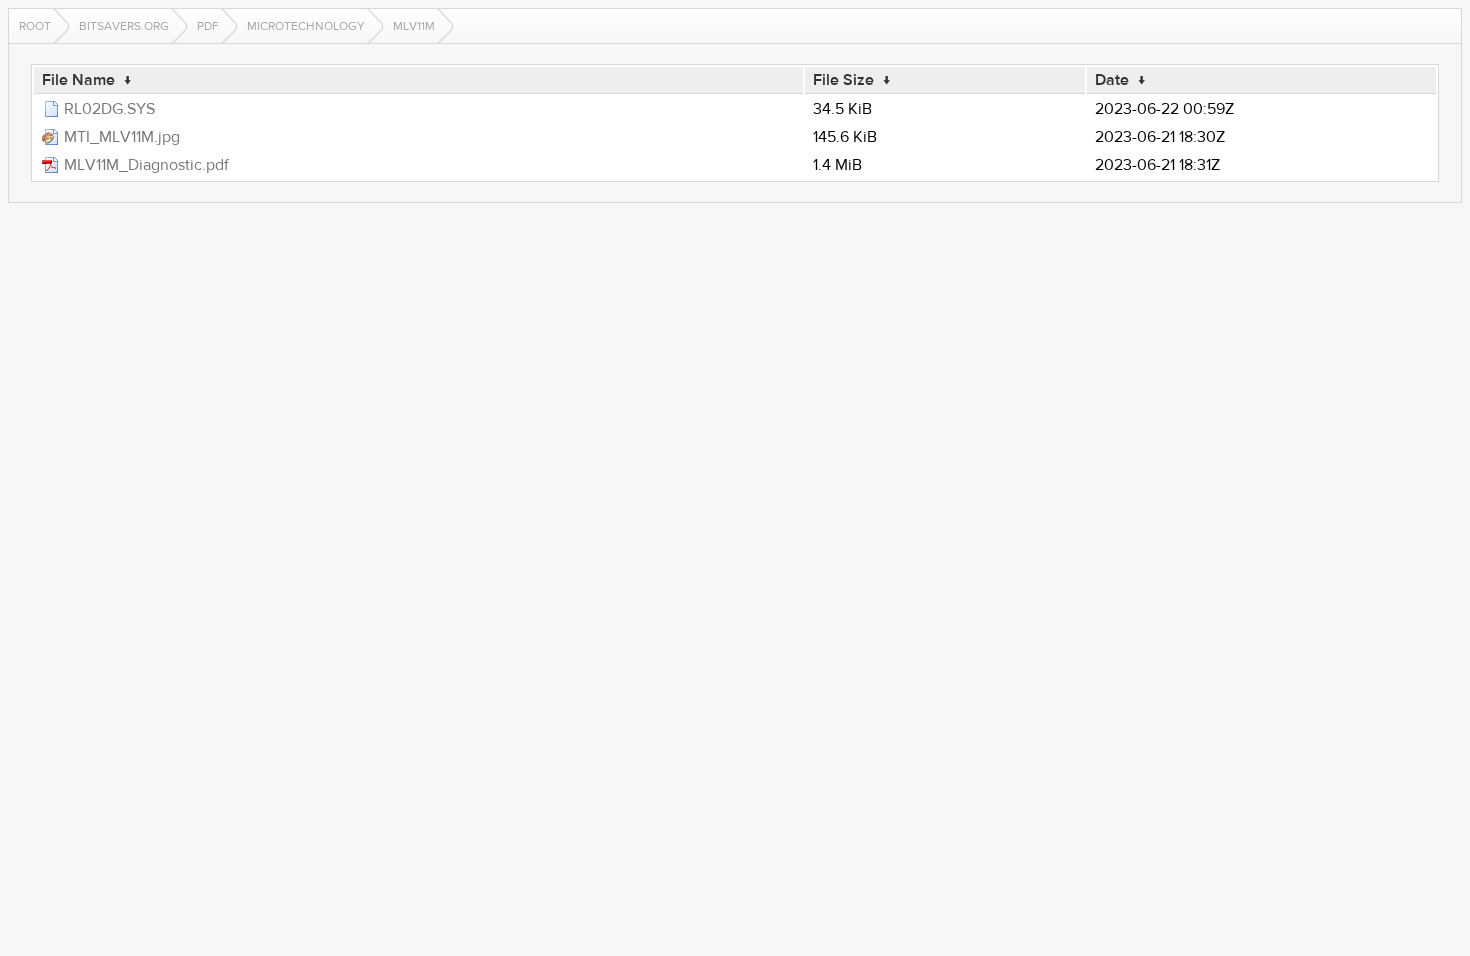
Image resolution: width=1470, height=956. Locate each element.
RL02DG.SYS (109, 109)
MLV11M (414, 26)
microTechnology (306, 26)
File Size (843, 80)
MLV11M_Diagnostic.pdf (146, 165)
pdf (208, 26)
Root (35, 26)
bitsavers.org (124, 26)
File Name (78, 80)
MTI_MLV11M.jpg (122, 137)
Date (1112, 80)
